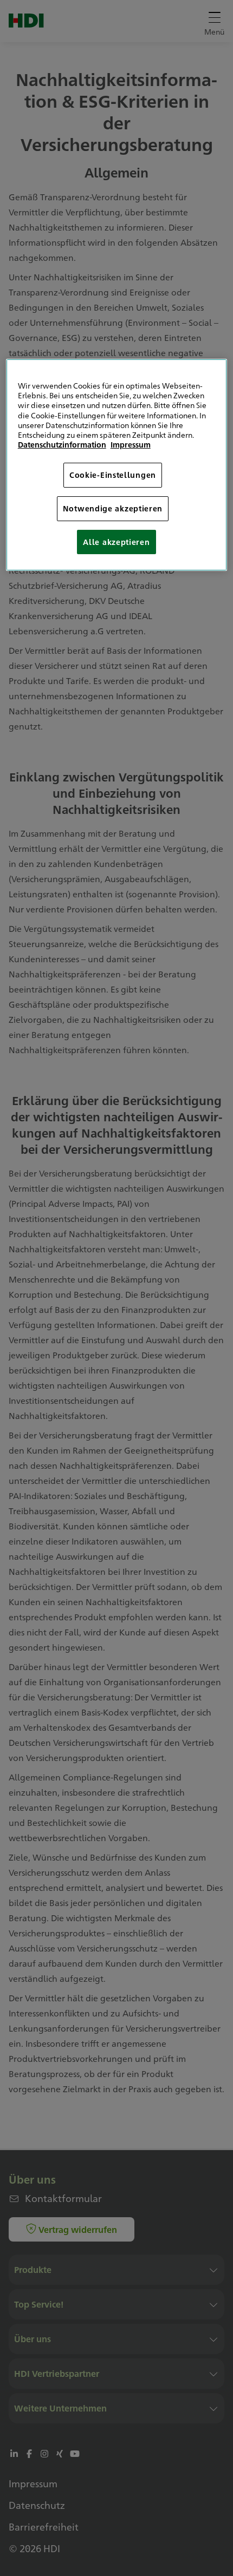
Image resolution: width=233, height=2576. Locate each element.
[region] (117, 465)
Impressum (131, 444)
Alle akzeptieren (116, 542)
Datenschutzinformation (62, 444)
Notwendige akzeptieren (113, 508)
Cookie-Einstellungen (113, 475)
